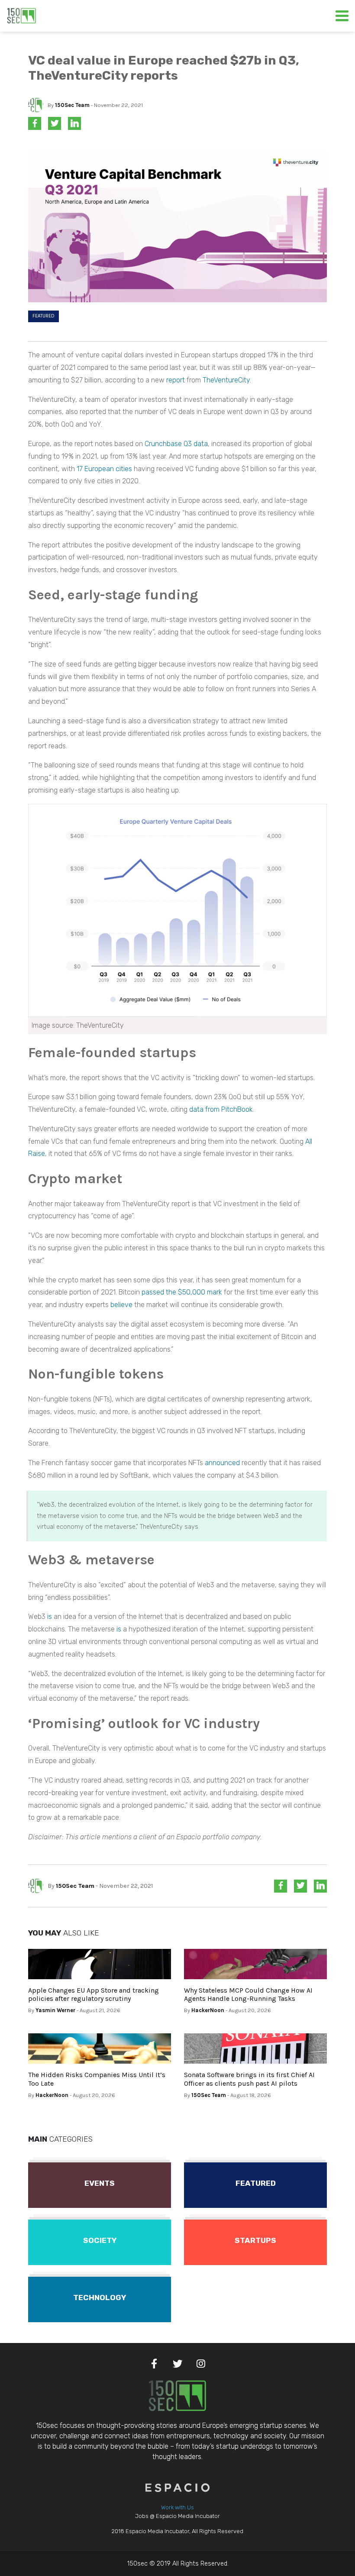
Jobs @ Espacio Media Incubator (177, 2516)
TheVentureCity (226, 380)
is (50, 1616)
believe (121, 1305)
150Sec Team (72, 105)
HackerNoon (208, 2010)
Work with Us (177, 2507)
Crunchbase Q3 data (176, 444)
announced (222, 1463)
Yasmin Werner (55, 2010)
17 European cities (104, 469)
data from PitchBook (221, 1109)
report (176, 380)
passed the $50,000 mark (182, 1292)
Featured (44, 316)
